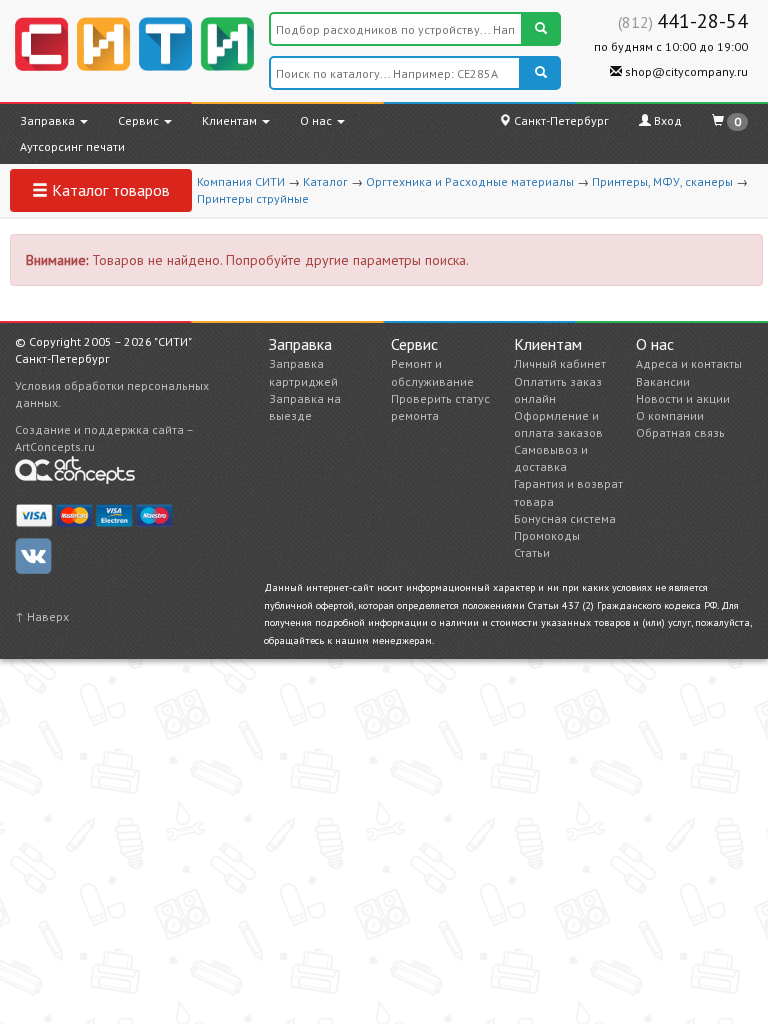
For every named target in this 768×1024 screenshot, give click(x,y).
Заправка (49, 120)
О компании (670, 415)
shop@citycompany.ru (685, 71)
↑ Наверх (42, 616)
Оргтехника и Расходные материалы (470, 181)
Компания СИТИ (241, 181)
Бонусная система (565, 518)
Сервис (140, 120)
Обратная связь (680, 432)
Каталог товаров (109, 190)
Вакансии (663, 381)
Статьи (532, 552)
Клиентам (231, 120)
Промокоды (547, 535)
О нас (317, 120)
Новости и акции (683, 398)
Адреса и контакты (689, 363)
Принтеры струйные (253, 198)
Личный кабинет (560, 363)
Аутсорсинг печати (72, 146)
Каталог (325, 181)
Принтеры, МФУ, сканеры (662, 181)
